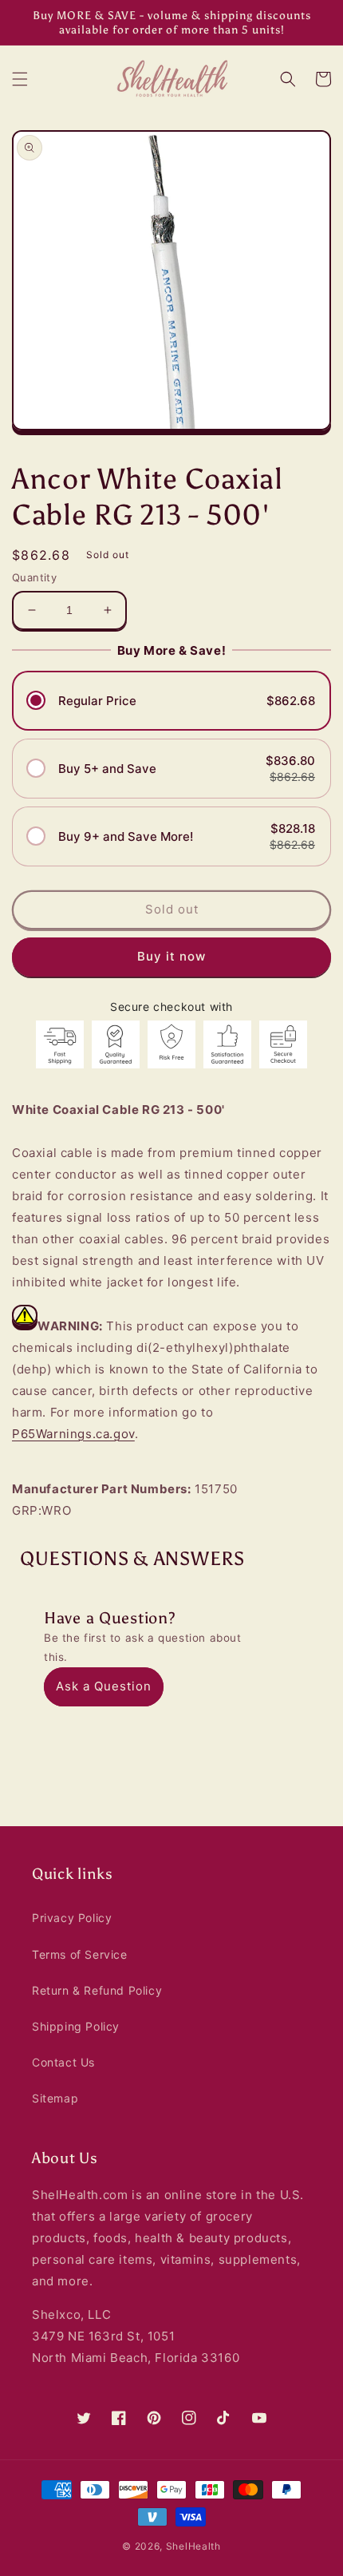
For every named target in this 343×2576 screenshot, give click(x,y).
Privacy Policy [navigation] (72, 1918)
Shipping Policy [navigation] (76, 2026)
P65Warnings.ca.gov (73, 1434)
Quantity (34, 577)
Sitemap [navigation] (55, 2098)
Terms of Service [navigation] (80, 1954)
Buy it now (171, 956)
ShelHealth (193, 2546)
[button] (20, 79)
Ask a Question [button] (104, 1686)
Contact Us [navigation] (63, 2062)
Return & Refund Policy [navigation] (97, 1990)
